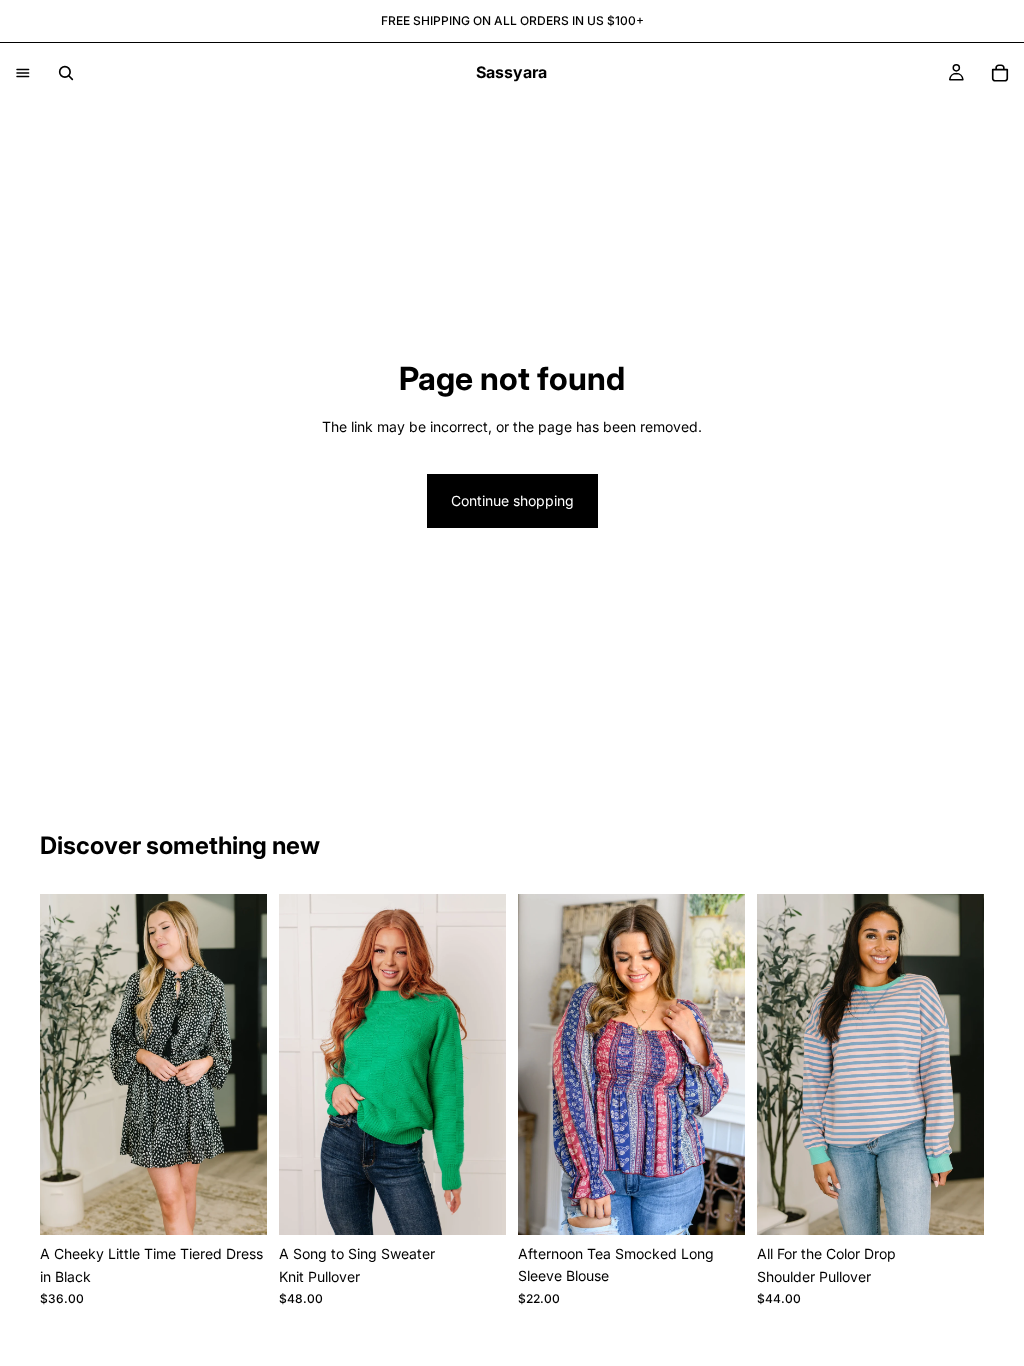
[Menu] (23, 73)
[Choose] (236, 1204)
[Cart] (1000, 73)
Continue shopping (512, 500)
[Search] (66, 73)
